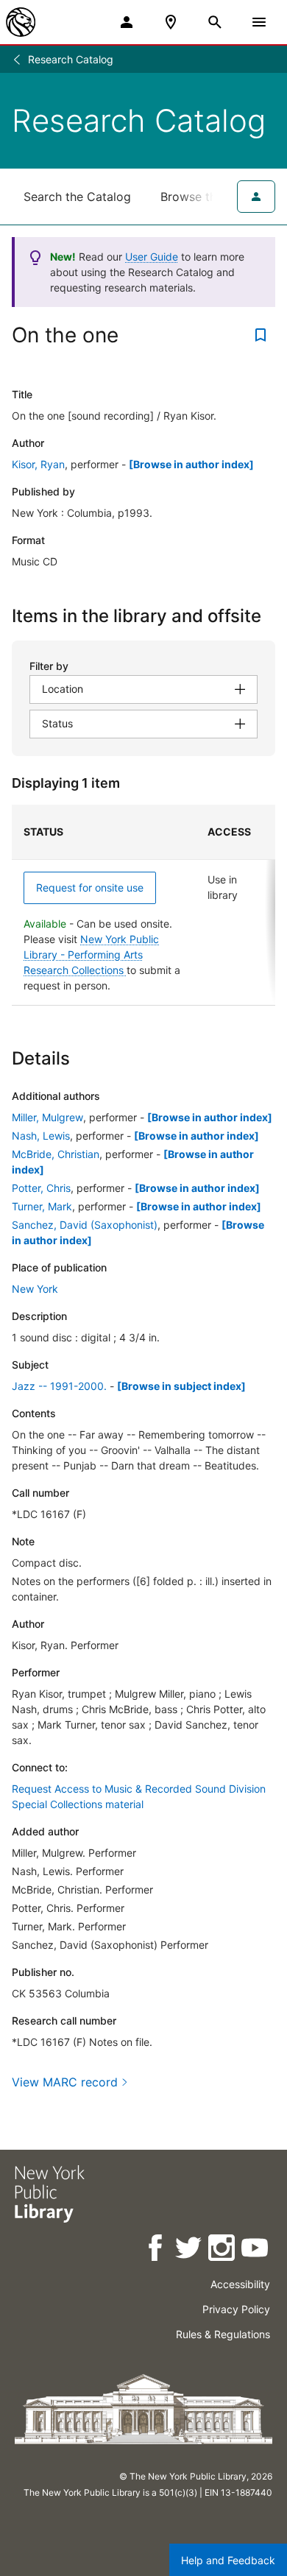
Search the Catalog (77, 197)
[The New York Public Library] (21, 22)
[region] (143, 905)
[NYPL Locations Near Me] (171, 22)
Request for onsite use (90, 888)
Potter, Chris (41, 1188)
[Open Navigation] (259, 22)
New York (35, 1289)
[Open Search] (215, 22)
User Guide (152, 257)
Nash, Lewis (41, 1136)
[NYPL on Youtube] (256, 2250)
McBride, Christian (56, 1154)
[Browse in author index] (191, 464)
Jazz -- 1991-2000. (59, 1386)
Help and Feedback (228, 2560)
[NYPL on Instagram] (223, 2250)
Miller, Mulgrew (47, 1117)
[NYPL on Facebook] (156, 2250)
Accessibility (240, 2284)
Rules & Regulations (223, 2334)
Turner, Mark (42, 1206)
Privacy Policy (236, 2309)
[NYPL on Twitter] (189, 2250)
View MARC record (65, 2082)
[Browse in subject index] (181, 1386)
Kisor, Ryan (38, 464)
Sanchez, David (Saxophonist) (85, 1225)
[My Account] (127, 22)
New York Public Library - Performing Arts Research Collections (91, 954)
